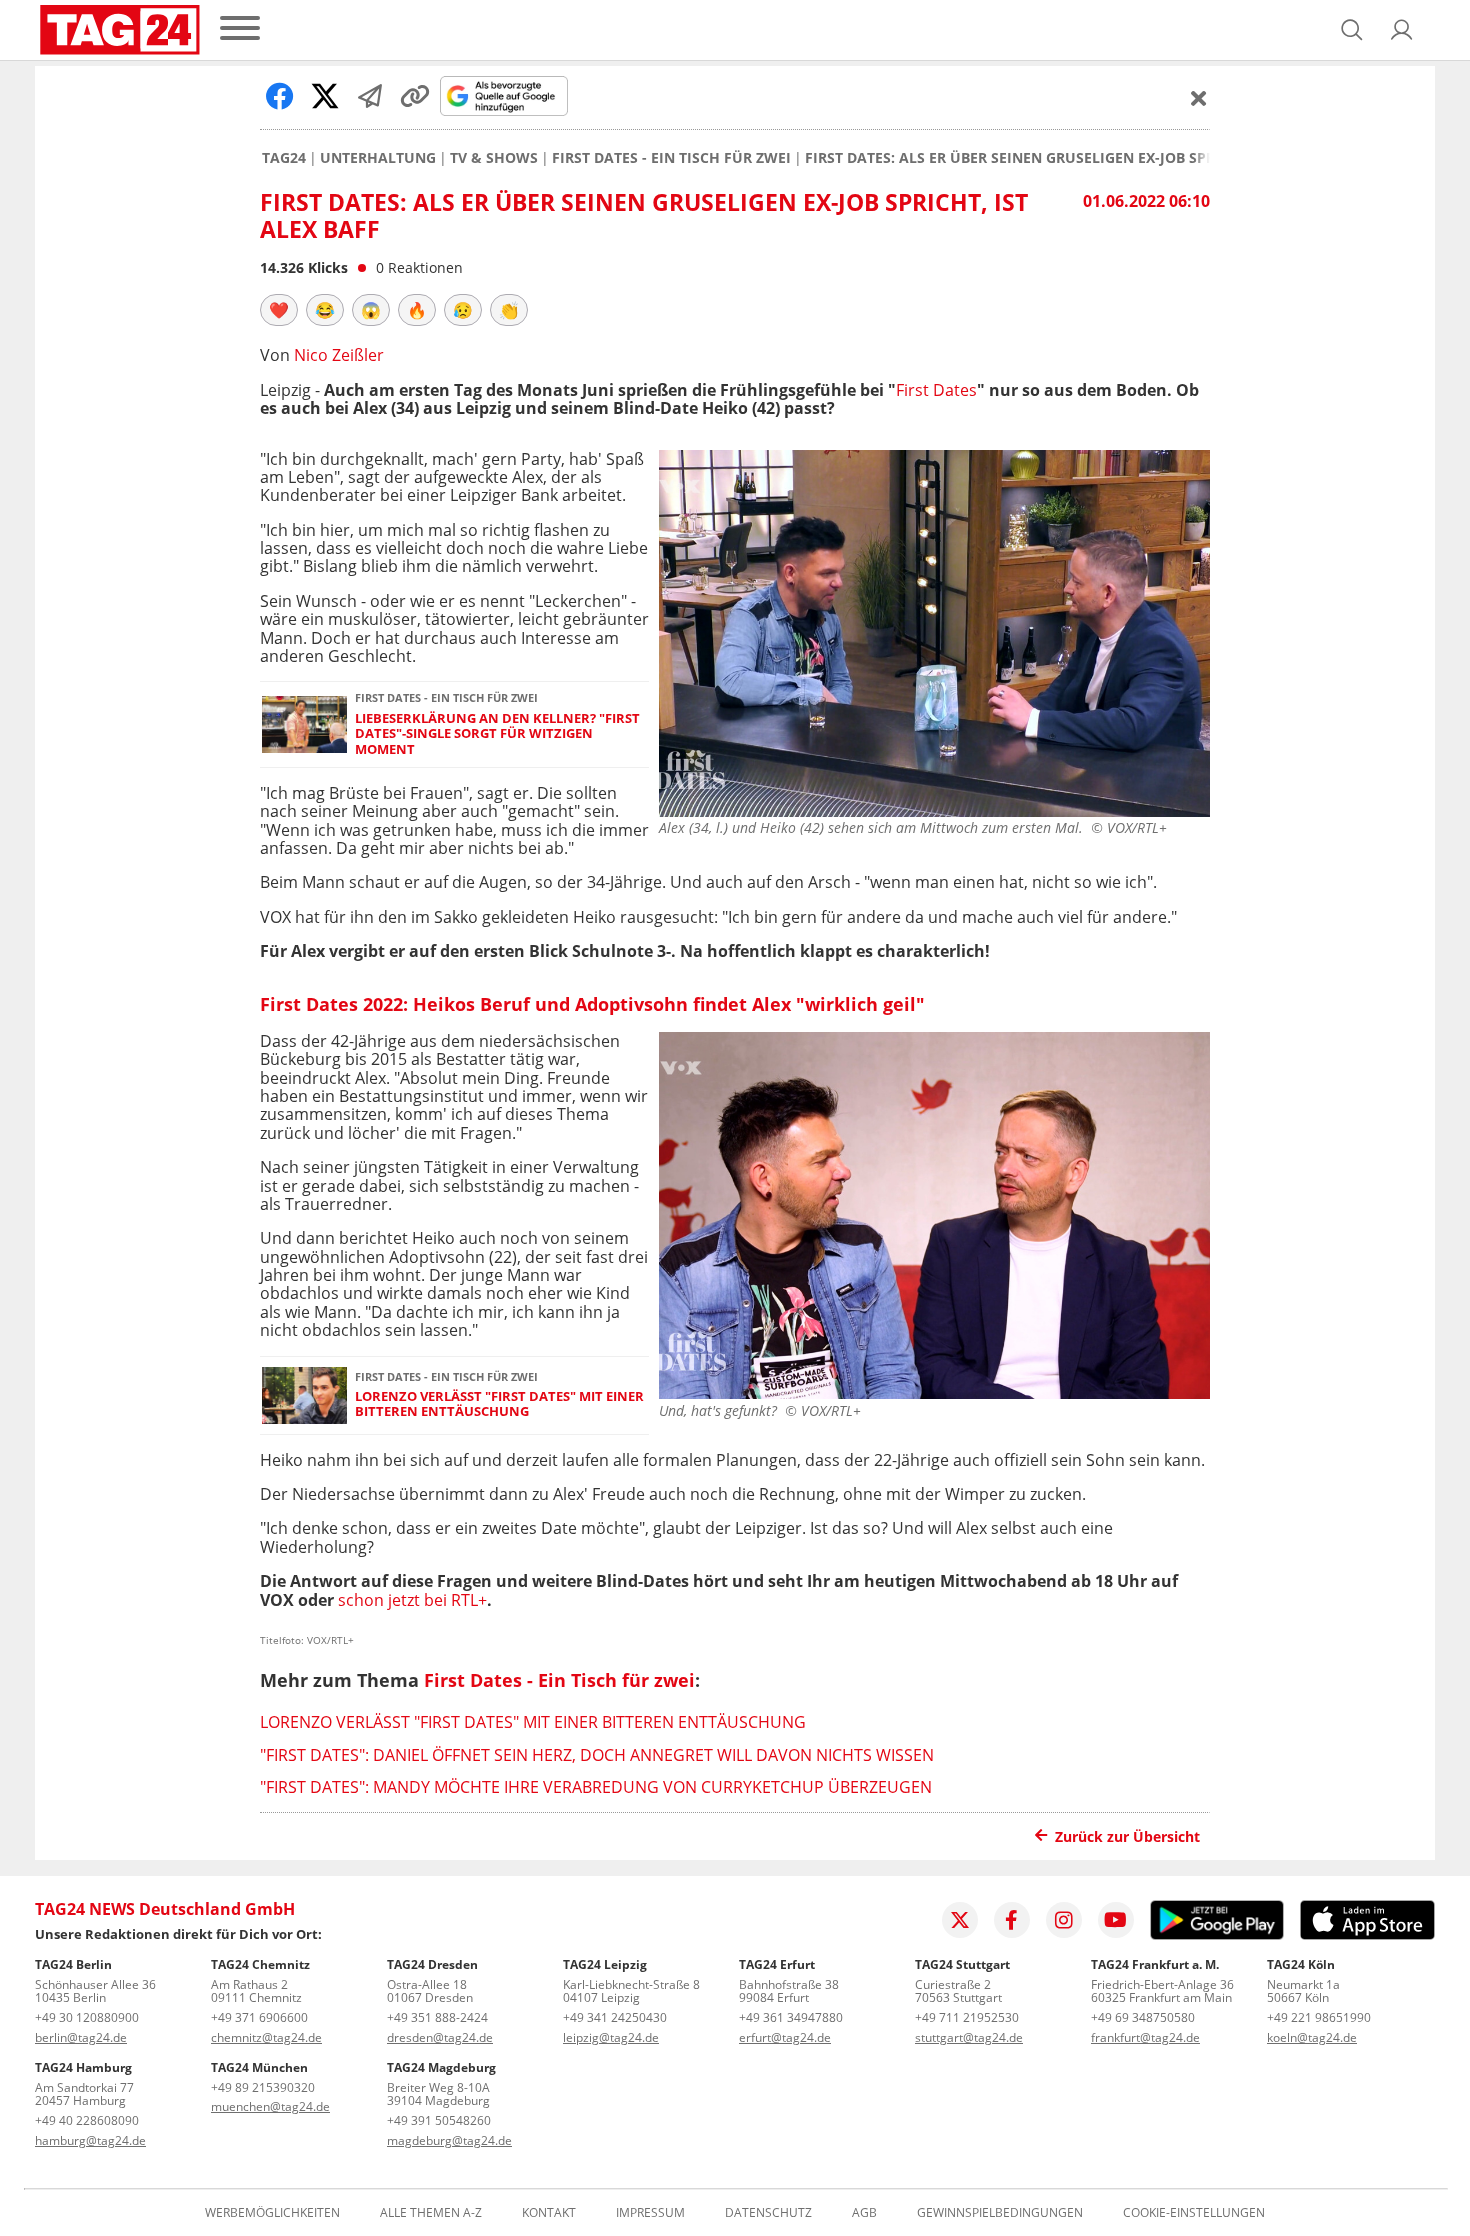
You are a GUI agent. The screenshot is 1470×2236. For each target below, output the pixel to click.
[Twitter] (960, 1920)
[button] (1402, 30)
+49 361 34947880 (791, 2017)
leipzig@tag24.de (611, 2037)
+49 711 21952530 (967, 2017)
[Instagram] (1064, 1920)
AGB (864, 2213)
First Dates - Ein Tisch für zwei (671, 158)
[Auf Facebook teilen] (280, 96)
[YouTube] (1116, 1920)
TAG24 (284, 158)
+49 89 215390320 (263, 2087)
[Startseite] (120, 30)
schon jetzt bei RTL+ (412, 1600)
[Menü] (240, 29)
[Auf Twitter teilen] (325, 96)
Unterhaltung (378, 158)
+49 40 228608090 (87, 2120)
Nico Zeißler (339, 355)
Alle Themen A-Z (431, 2213)
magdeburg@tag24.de (449, 2140)
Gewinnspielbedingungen (1000, 2213)
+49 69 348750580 (1143, 2017)
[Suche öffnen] (1352, 30)
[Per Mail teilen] (370, 96)
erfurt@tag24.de (785, 2037)
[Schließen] (1199, 98)
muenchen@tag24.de (270, 2106)
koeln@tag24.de (1312, 2037)
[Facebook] (1012, 1920)
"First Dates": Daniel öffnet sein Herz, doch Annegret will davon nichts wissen (597, 1755)
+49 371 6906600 (259, 2017)
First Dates (936, 390)
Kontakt (549, 2213)
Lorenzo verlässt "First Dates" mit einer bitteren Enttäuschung (499, 1404)
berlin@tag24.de (81, 2037)
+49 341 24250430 (615, 2017)
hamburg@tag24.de (90, 2140)
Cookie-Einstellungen (1194, 2213)
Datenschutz (768, 2213)
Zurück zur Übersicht (1127, 1836)
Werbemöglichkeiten (272, 2213)
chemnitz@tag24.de (266, 2037)
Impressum (650, 2213)
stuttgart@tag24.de (969, 2037)
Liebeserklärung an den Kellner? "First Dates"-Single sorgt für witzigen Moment (497, 734)
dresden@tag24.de (440, 2037)
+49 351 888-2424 (437, 2017)
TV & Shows (494, 158)
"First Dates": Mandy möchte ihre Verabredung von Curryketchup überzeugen (596, 1787)
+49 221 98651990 (1319, 2017)
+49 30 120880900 (87, 2017)
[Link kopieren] (415, 96)
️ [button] (279, 310)
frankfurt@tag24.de (1145, 2037)
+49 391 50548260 (439, 2120)
